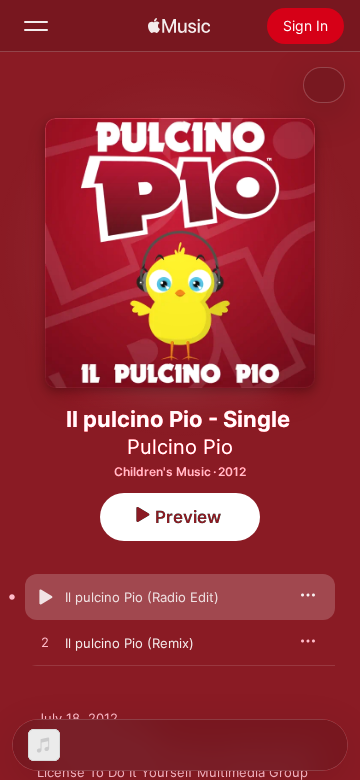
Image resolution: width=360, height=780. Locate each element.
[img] (179, 26)
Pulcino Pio (180, 447)
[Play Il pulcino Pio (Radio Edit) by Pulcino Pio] (45, 597)
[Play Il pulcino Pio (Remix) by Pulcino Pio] (45, 643)
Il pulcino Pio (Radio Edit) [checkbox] (142, 597)
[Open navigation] (36, 26)
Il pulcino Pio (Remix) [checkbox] (129, 643)
